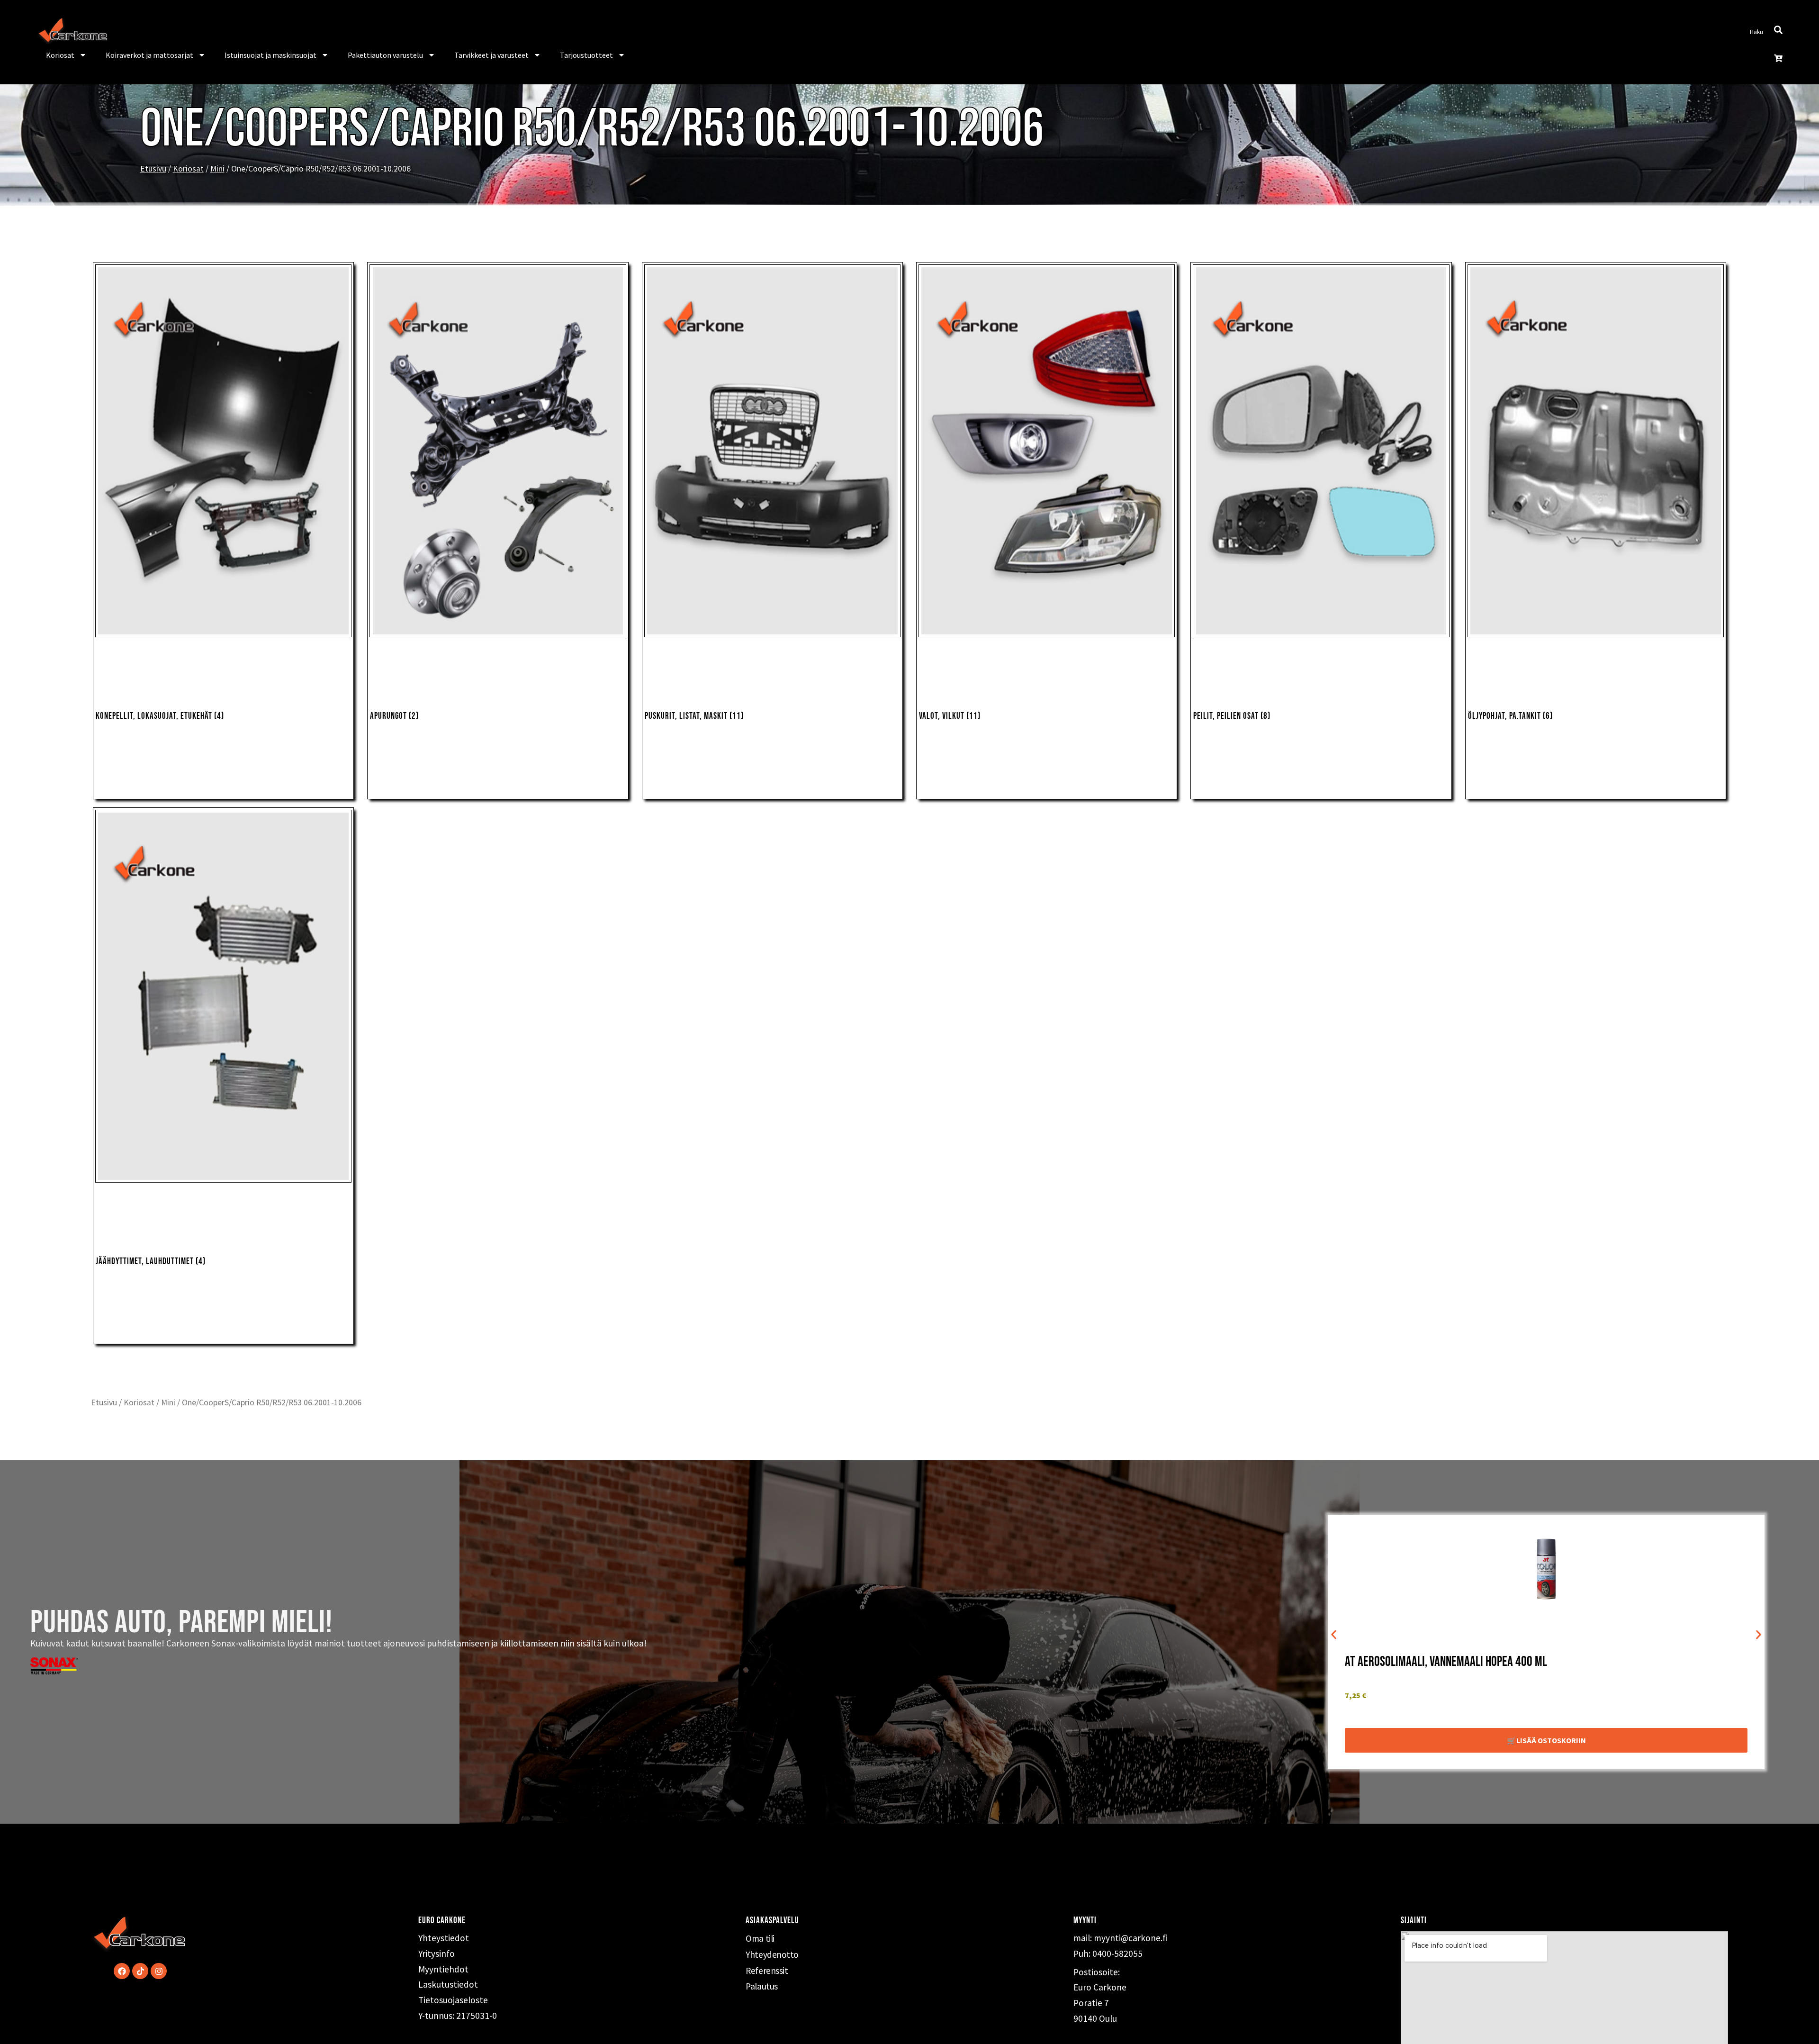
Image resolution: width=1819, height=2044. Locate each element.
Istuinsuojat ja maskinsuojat (270, 55)
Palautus (761, 1986)
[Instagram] (159, 1971)
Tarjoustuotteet (586, 55)
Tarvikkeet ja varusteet (491, 55)
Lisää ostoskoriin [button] (1551, 1740)
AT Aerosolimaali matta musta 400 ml (1433, 1662)
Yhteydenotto (772, 1954)
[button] (1334, 1635)
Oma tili (760, 1938)
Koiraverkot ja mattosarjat (149, 55)
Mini (217, 169)
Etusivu (153, 169)
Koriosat (60, 55)
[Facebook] (122, 1971)
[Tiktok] (140, 1971)
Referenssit (767, 1971)
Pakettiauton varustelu (385, 55)
